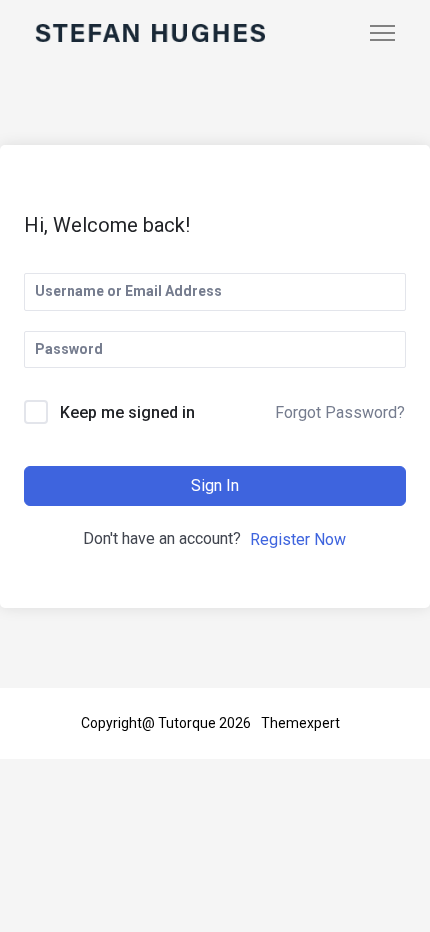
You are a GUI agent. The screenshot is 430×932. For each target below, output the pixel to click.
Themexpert (300, 723)
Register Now (298, 539)
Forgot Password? (340, 412)
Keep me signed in (127, 412)
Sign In (215, 485)
